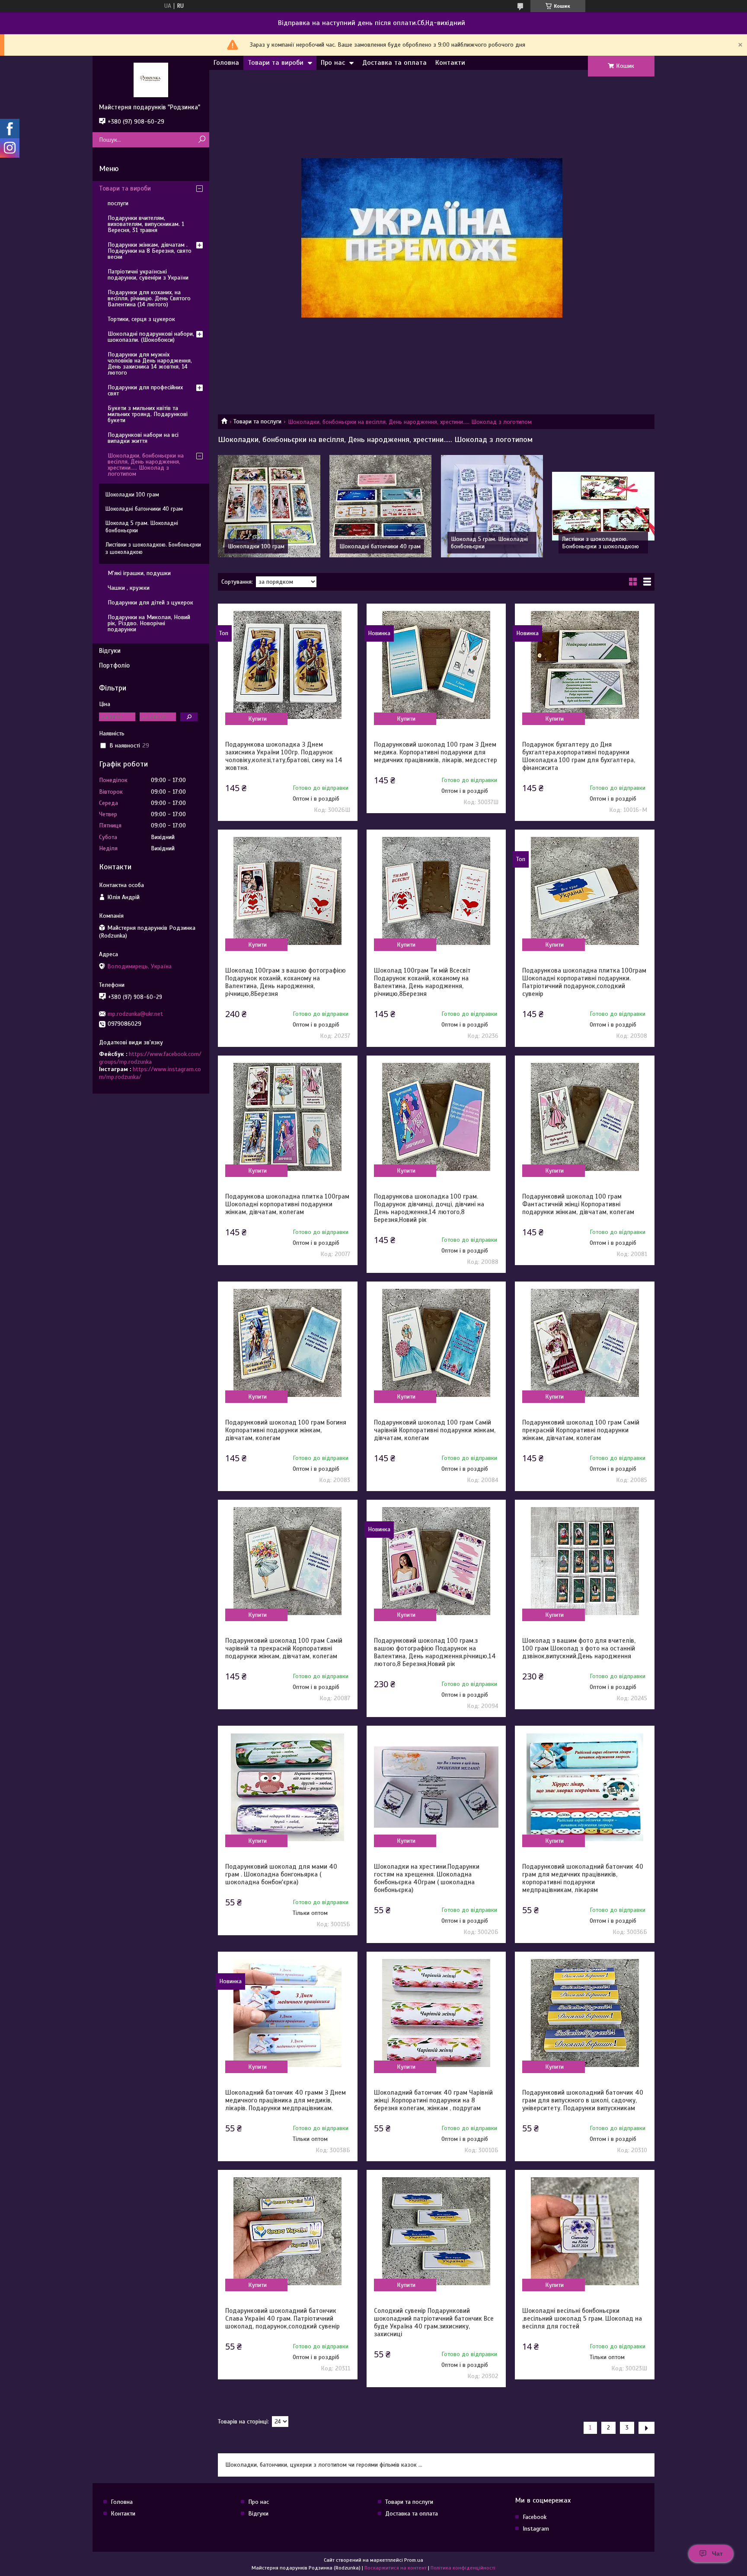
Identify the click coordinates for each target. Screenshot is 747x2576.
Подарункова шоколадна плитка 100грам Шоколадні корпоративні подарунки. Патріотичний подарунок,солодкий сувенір (584, 982)
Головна (226, 63)
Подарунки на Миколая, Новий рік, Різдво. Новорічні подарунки (149, 623)
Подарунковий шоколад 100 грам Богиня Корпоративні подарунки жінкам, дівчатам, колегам (286, 1430)
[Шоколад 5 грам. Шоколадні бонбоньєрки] (492, 506)
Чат (717, 2554)
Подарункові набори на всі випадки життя (143, 438)
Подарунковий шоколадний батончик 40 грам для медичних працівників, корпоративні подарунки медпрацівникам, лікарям (583, 1878)
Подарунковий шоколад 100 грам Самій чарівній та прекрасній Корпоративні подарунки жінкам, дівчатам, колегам (284, 1648)
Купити (257, 719)
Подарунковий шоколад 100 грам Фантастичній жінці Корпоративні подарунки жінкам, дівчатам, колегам (578, 1204)
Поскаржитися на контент (396, 2568)
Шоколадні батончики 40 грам (380, 546)
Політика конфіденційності (463, 2568)
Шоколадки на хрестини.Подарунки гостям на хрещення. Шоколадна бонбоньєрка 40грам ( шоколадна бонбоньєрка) (427, 1878)
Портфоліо (114, 665)
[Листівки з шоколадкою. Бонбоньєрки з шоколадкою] (603, 506)
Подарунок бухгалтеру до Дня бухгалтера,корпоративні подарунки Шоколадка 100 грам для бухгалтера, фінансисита (579, 756)
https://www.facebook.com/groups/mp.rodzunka (150, 1058)
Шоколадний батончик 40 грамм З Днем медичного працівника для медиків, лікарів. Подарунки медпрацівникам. (286, 2100)
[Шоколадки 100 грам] (269, 506)
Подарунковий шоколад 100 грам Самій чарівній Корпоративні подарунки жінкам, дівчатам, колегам (435, 1430)
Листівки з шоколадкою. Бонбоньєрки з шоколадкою (600, 543)
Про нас (333, 63)
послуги (118, 203)
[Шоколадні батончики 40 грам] (381, 506)
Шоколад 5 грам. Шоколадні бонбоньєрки (142, 527)
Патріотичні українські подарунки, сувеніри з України (148, 275)
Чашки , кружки (129, 588)
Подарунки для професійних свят (145, 390)
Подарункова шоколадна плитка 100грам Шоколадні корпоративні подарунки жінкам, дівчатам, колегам (287, 1204)
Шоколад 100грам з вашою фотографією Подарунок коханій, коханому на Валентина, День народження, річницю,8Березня (286, 982)
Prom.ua (414, 2560)
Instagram (536, 2529)
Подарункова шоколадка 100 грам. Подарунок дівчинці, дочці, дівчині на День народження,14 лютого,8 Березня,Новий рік (429, 1208)
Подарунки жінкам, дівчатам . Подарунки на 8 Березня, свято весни (150, 251)
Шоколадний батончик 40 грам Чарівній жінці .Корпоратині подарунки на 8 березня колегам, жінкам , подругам (433, 2100)
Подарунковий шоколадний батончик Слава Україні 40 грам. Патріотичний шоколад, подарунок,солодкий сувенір (283, 2318)
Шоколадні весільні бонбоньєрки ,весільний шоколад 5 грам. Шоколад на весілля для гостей (582, 2318)
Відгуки (110, 651)
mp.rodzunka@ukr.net (135, 1014)
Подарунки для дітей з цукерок (150, 603)
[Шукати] (202, 140)
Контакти (450, 63)
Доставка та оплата (394, 63)
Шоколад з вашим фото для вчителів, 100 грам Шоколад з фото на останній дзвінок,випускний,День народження (579, 1648)
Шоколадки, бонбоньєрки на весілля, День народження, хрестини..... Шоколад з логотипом (146, 465)
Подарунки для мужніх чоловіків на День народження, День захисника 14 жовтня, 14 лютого (150, 364)
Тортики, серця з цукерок (141, 319)
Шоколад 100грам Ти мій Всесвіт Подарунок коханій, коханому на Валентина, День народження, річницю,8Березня (422, 982)
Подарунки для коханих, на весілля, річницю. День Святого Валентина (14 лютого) (149, 298)
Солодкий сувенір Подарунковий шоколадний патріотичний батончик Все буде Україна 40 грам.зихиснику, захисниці (434, 2322)
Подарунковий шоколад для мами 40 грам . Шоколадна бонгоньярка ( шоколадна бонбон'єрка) (281, 1874)
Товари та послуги (257, 421)
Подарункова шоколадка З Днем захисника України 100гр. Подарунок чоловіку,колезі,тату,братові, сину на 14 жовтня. (284, 756)
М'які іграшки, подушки (139, 573)
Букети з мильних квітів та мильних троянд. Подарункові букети (148, 414)
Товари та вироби (276, 63)
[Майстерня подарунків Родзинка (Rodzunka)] (151, 80)
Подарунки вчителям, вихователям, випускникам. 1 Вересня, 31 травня (146, 224)
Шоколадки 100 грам (256, 546)
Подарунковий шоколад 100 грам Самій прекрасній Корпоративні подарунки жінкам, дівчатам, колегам (581, 1430)
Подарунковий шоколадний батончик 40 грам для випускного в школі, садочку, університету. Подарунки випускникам (583, 2100)
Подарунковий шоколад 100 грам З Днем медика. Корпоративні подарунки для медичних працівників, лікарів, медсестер (436, 752)
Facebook (535, 2517)
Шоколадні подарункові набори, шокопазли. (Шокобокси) (151, 337)
